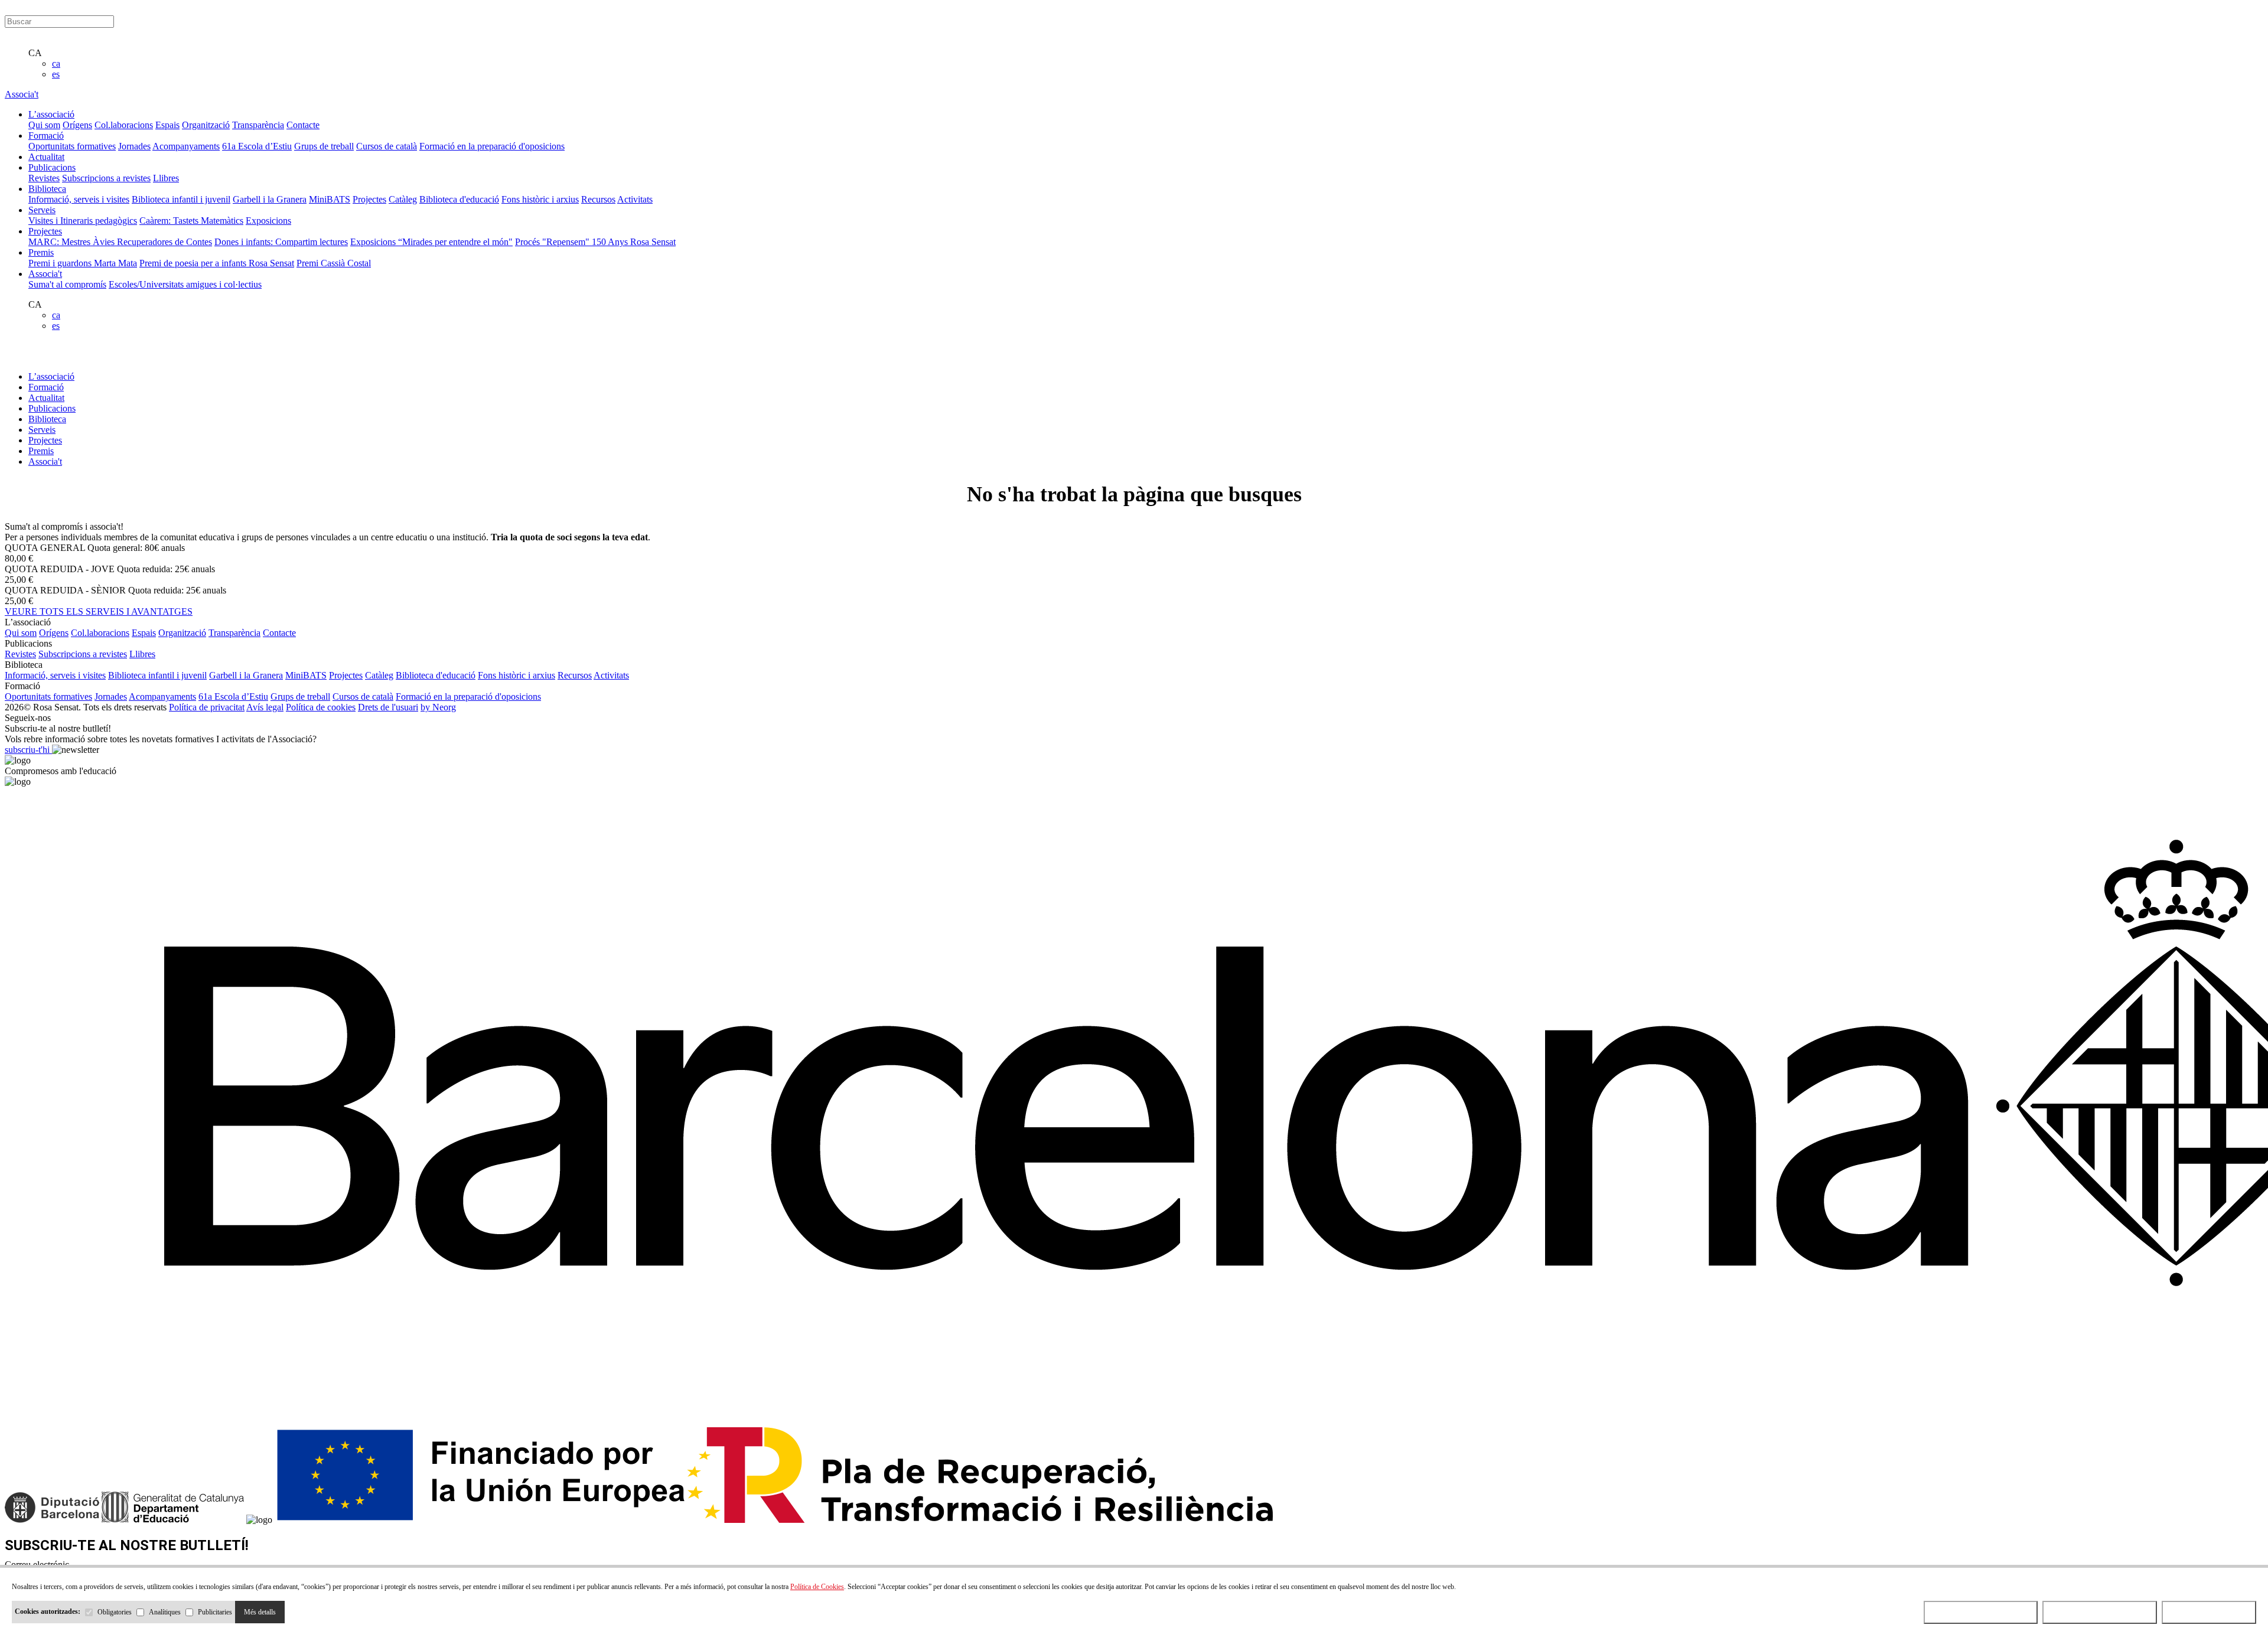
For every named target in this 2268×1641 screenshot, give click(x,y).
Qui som (44, 125)
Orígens (77, 125)
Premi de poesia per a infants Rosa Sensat (217, 263)
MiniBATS (330, 199)
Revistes (44, 178)
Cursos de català (387, 146)
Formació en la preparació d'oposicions (492, 146)
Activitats (635, 199)
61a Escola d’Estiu (257, 146)
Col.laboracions (124, 125)
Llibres (166, 178)
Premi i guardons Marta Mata (83, 263)
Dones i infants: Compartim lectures (281, 242)
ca (56, 63)
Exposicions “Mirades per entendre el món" (431, 242)
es (56, 74)
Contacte (303, 125)
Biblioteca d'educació (459, 199)
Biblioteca (47, 419)
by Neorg (438, 707)
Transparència (258, 125)
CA (35, 53)
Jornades (134, 146)
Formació (46, 387)
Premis (41, 451)
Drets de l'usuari (388, 707)
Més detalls (260, 1612)
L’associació (51, 376)
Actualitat (46, 398)
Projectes (369, 199)
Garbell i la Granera (270, 199)
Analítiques (165, 1612)
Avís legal (265, 707)
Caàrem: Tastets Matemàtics (191, 221)
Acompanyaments (186, 146)
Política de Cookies (817, 1587)
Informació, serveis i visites (79, 199)
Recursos (598, 199)
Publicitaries (215, 1612)
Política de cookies (321, 707)
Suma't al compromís (67, 284)
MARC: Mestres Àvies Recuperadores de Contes (120, 242)
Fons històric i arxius (540, 199)
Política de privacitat (207, 707)
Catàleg (403, 199)
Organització (206, 125)
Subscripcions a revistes (106, 178)
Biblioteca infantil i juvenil (181, 199)
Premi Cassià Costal (334, 263)
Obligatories (115, 1612)
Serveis (42, 430)
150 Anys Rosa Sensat (634, 242)
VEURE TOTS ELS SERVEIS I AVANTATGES (99, 611)
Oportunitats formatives (72, 146)
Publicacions (52, 408)
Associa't (22, 94)
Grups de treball (324, 146)
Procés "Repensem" (553, 242)
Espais (167, 125)
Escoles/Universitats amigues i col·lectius (185, 284)
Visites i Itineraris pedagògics (83, 221)
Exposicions (268, 221)
